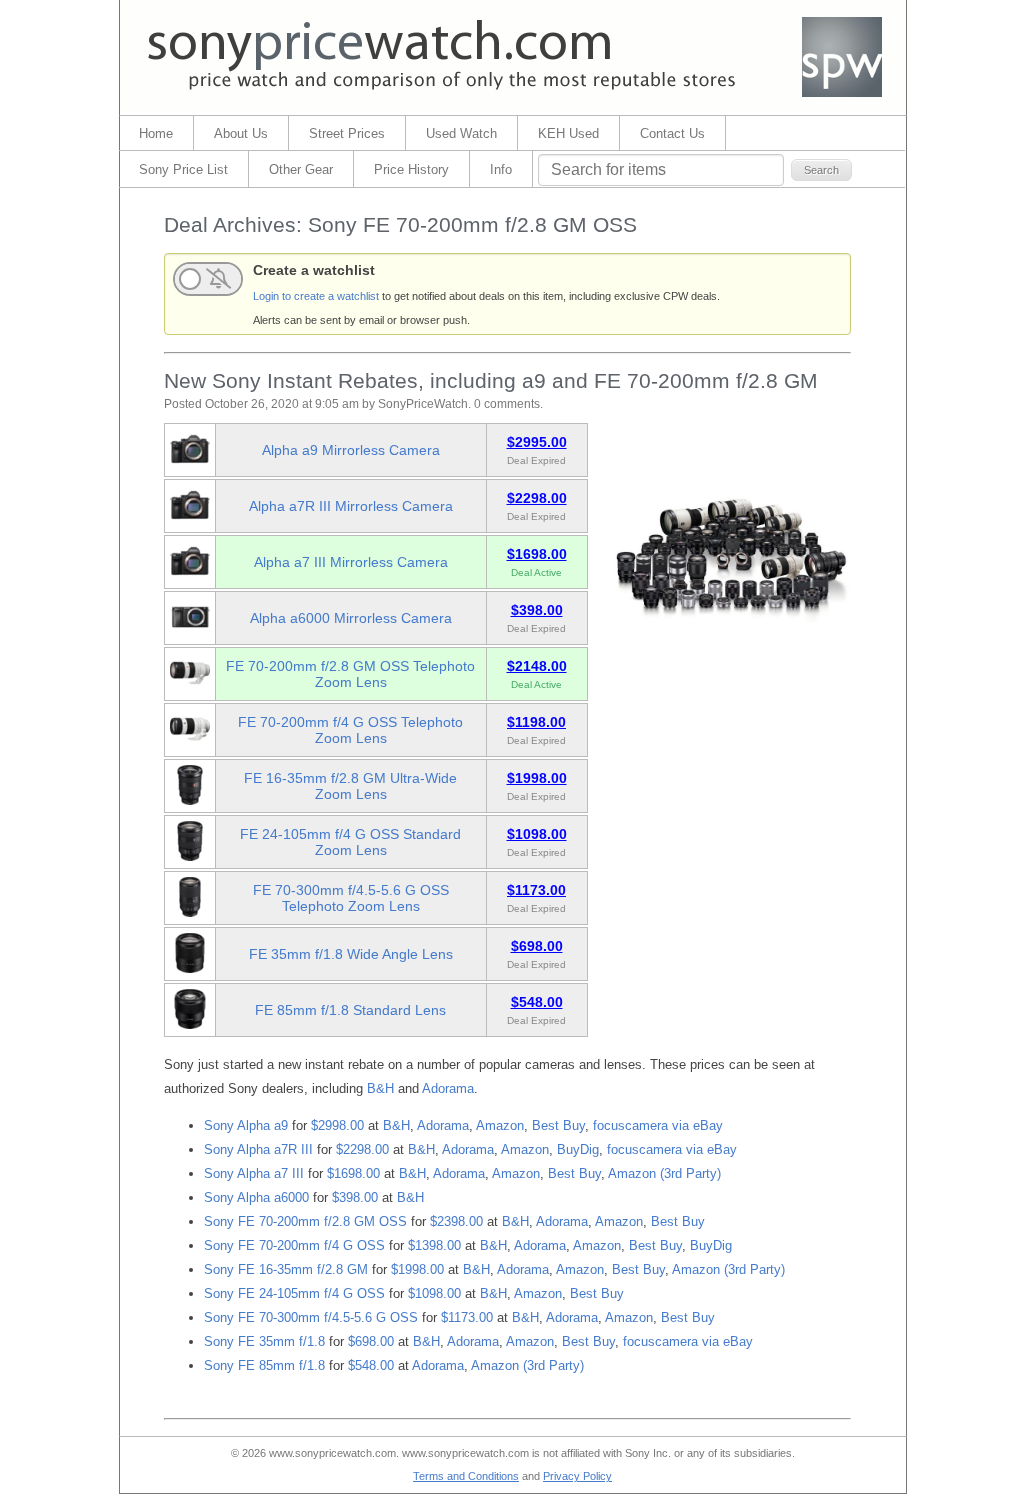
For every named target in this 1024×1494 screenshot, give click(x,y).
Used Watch (461, 133)
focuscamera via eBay (658, 1125)
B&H (380, 1088)
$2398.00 (456, 1221)
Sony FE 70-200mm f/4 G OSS (294, 1245)
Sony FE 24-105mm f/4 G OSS (294, 1293)
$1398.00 (434, 1245)
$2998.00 (337, 1125)
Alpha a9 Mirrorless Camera (351, 450)
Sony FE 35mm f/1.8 (264, 1341)
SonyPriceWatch (423, 404)
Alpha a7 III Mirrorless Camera (351, 562)
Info (501, 169)
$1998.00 (417, 1269)
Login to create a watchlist (316, 296)
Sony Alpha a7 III (254, 1173)
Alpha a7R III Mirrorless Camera (351, 506)
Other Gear (301, 169)
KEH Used (568, 133)
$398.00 (355, 1197)
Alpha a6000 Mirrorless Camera (351, 618)
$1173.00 (467, 1317)
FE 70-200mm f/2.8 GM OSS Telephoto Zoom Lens (350, 674)
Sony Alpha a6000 (256, 1197)
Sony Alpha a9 (246, 1125)
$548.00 (371, 1365)
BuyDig (578, 1149)
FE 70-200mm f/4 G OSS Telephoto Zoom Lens (350, 730)
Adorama (448, 1088)
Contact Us (672, 133)
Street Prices (347, 133)
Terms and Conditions (466, 1476)
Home (156, 133)
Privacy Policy (577, 1476)
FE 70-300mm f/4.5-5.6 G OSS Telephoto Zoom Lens (351, 898)
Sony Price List (183, 169)
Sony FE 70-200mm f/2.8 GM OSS (305, 1221)
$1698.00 (353, 1173)
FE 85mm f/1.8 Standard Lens (350, 1010)
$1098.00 (434, 1293)
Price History (411, 169)
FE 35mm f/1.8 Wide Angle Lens (351, 954)
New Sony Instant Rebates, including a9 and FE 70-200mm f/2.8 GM (491, 381)
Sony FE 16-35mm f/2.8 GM (286, 1269)
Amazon (500, 1125)
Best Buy (558, 1125)
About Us (241, 133)
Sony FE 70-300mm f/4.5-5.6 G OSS (311, 1317)
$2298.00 (362, 1149)
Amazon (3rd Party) (664, 1173)
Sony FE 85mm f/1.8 (264, 1365)
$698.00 (371, 1341)
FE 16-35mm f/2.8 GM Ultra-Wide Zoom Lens (350, 786)
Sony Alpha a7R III (258, 1149)
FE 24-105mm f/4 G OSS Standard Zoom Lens (350, 842)
